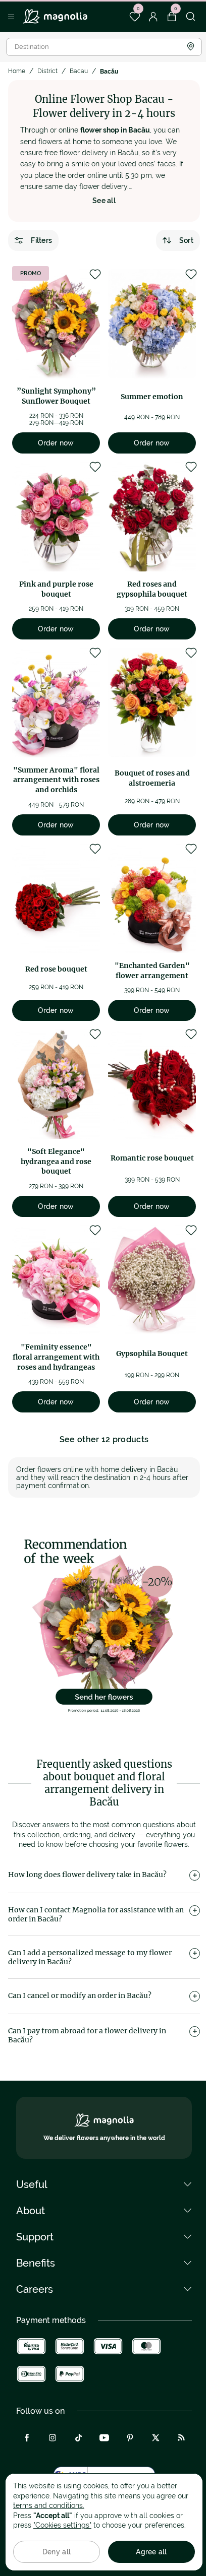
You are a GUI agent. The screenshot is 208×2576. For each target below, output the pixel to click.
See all (104, 201)
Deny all (57, 2552)
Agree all (151, 2552)
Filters (41, 240)
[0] (135, 17)
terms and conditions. (49, 2505)
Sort (186, 240)
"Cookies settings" (62, 2525)
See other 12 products (104, 1439)
